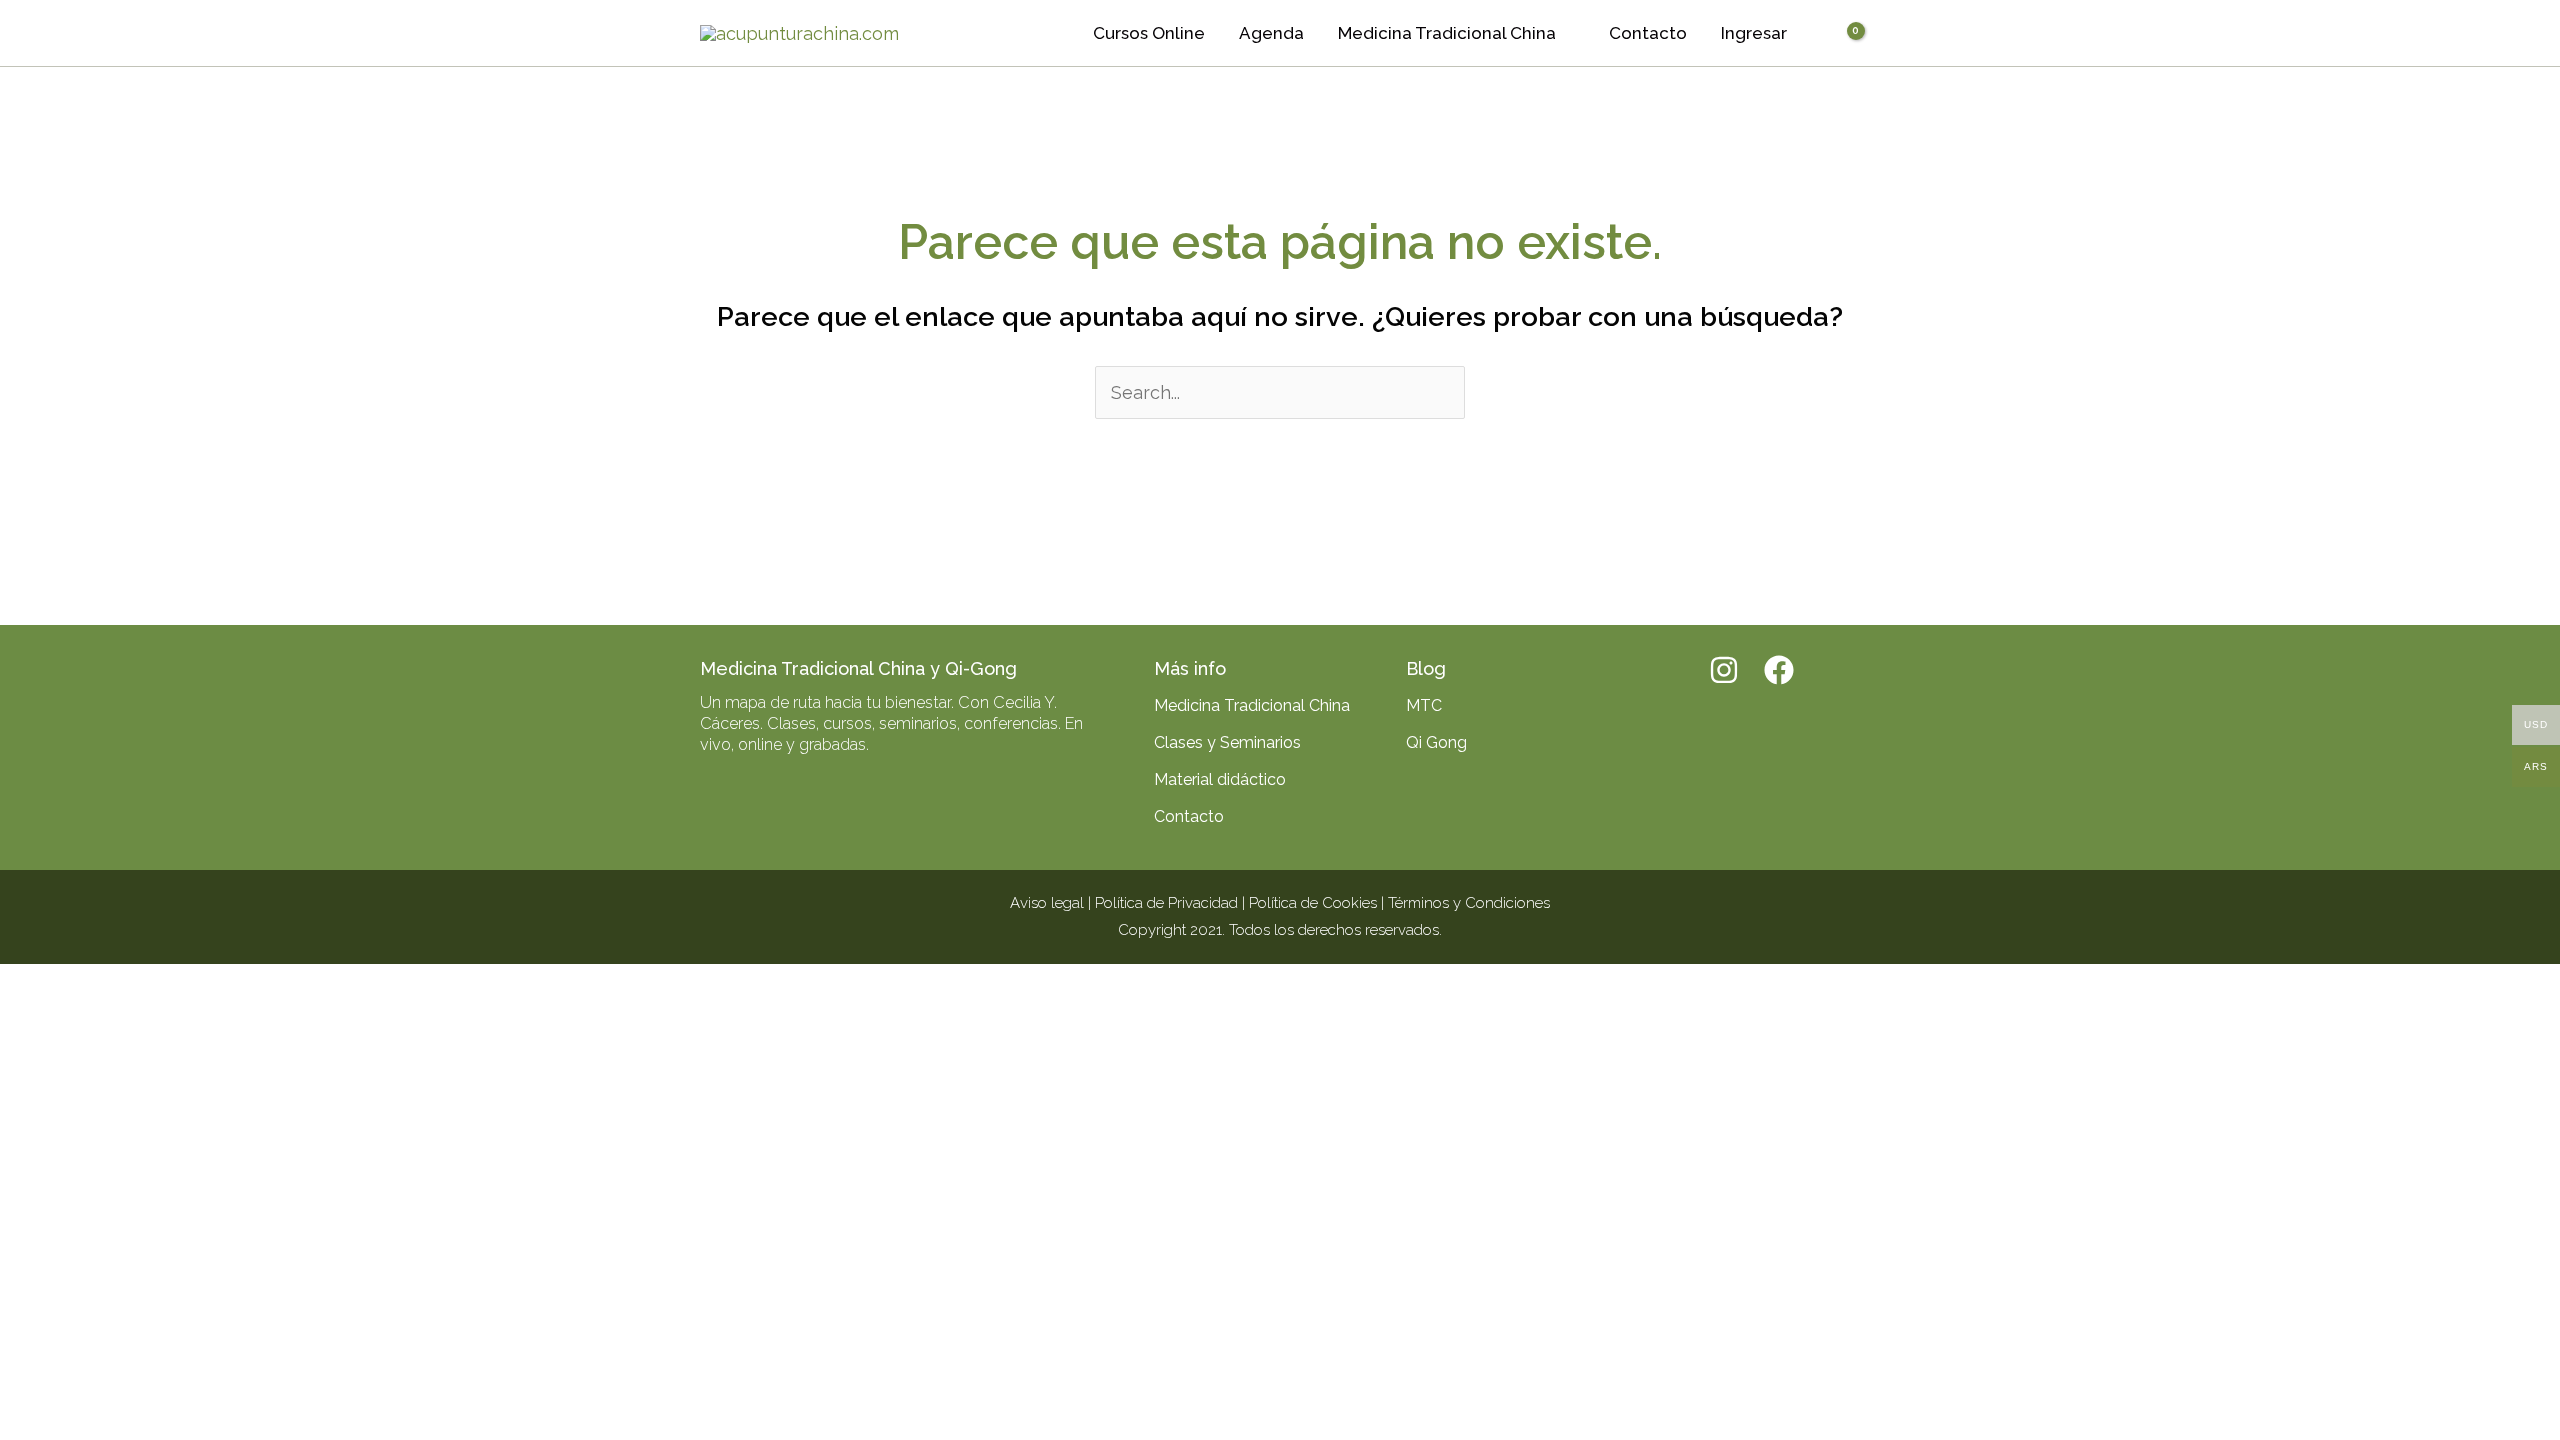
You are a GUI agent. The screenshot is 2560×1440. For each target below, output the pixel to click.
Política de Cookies (1313, 903)
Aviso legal (1047, 903)
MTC (1424, 705)
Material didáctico (1220, 779)
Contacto (1189, 816)
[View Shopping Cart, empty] (1842, 33)
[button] (1565, 33)
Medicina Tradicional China (1252, 705)
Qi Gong (1436, 742)
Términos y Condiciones (1469, 903)
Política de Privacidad (1166, 903)
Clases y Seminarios (1227, 742)
